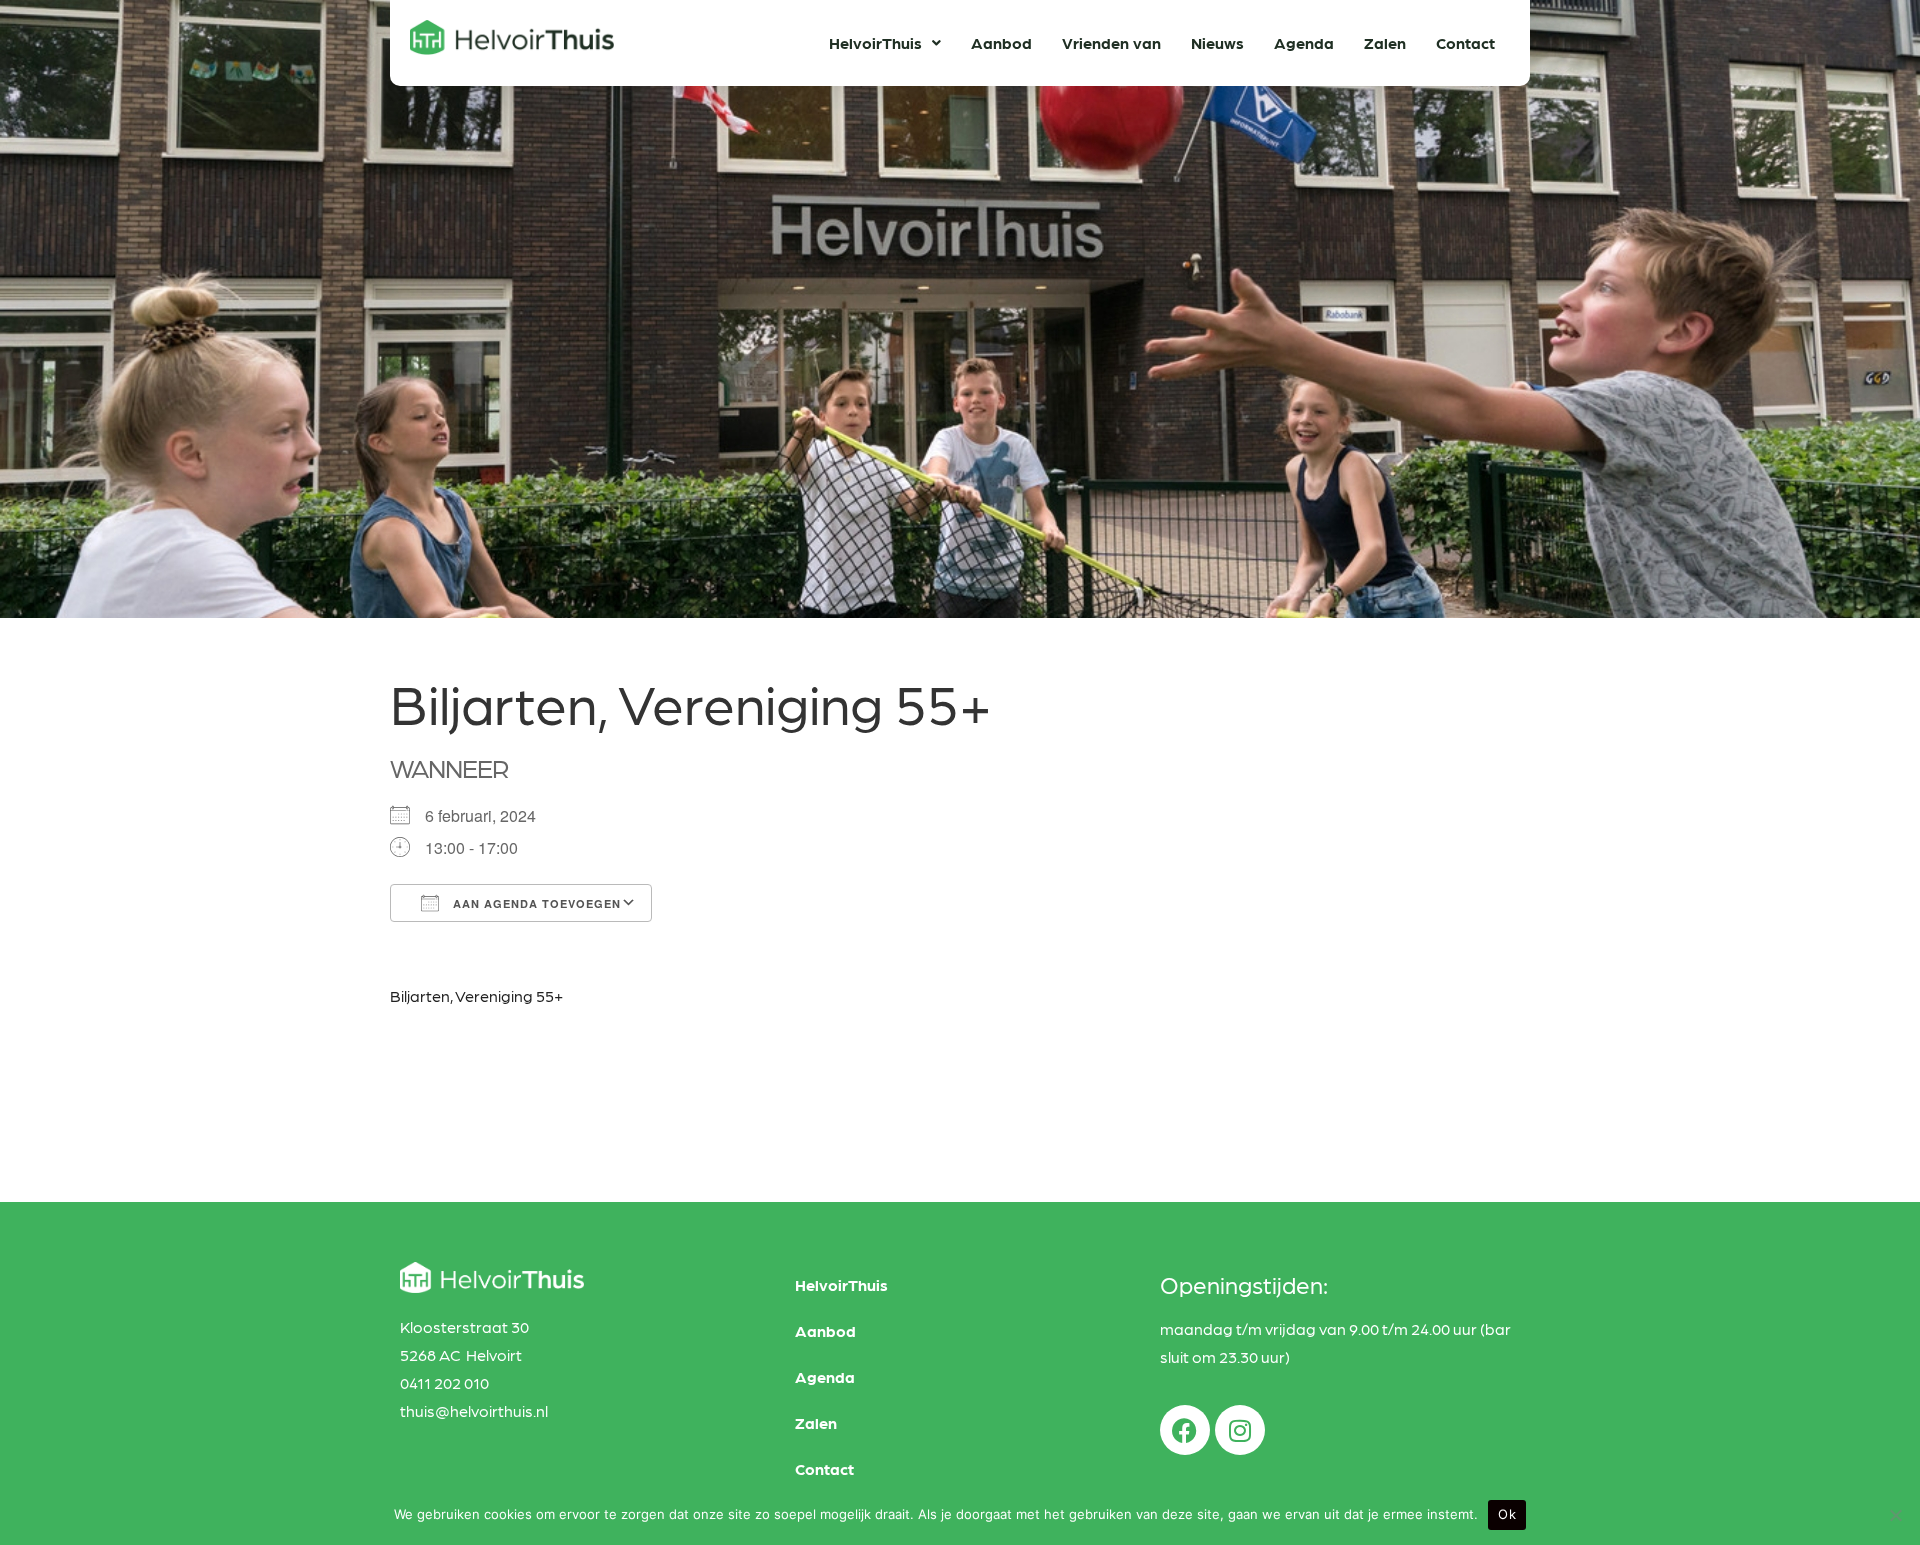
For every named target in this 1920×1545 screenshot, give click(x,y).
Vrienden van (1111, 42)
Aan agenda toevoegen (535, 903)
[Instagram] (1240, 1430)
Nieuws (1217, 42)
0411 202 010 (444, 1382)
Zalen (1385, 42)
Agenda (1304, 42)
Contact (1465, 42)
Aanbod (1001, 42)
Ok (1507, 1514)
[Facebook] (1185, 1430)
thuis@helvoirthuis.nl (474, 1410)
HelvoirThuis (875, 42)
